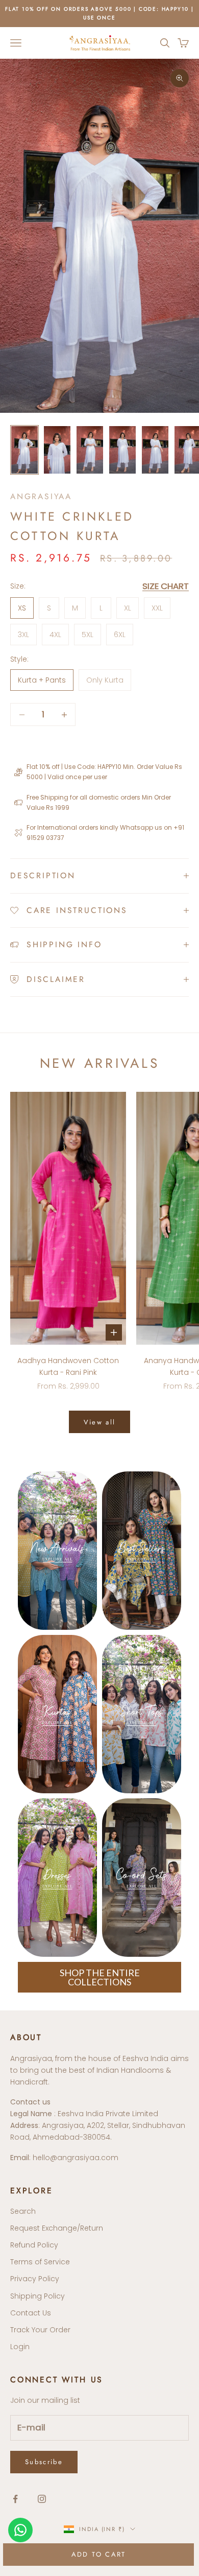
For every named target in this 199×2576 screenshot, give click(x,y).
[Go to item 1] (24, 450)
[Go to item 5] (155, 450)
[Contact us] (20, 2530)
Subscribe (44, 2462)
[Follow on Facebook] (15, 2499)
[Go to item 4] (122, 450)
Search (23, 2211)
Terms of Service (40, 2262)
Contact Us (31, 2313)
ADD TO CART (99, 2554)
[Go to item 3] (90, 450)
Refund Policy (34, 2245)
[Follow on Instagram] (42, 2499)
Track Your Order (40, 2330)
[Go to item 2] (57, 450)
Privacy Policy (35, 2279)
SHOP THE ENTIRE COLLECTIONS (100, 1977)
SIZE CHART (166, 586)
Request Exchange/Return (57, 2228)
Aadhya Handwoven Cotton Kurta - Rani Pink (68, 1366)
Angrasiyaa (41, 496)
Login (20, 2347)
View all (100, 1422)
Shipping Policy (38, 2296)
